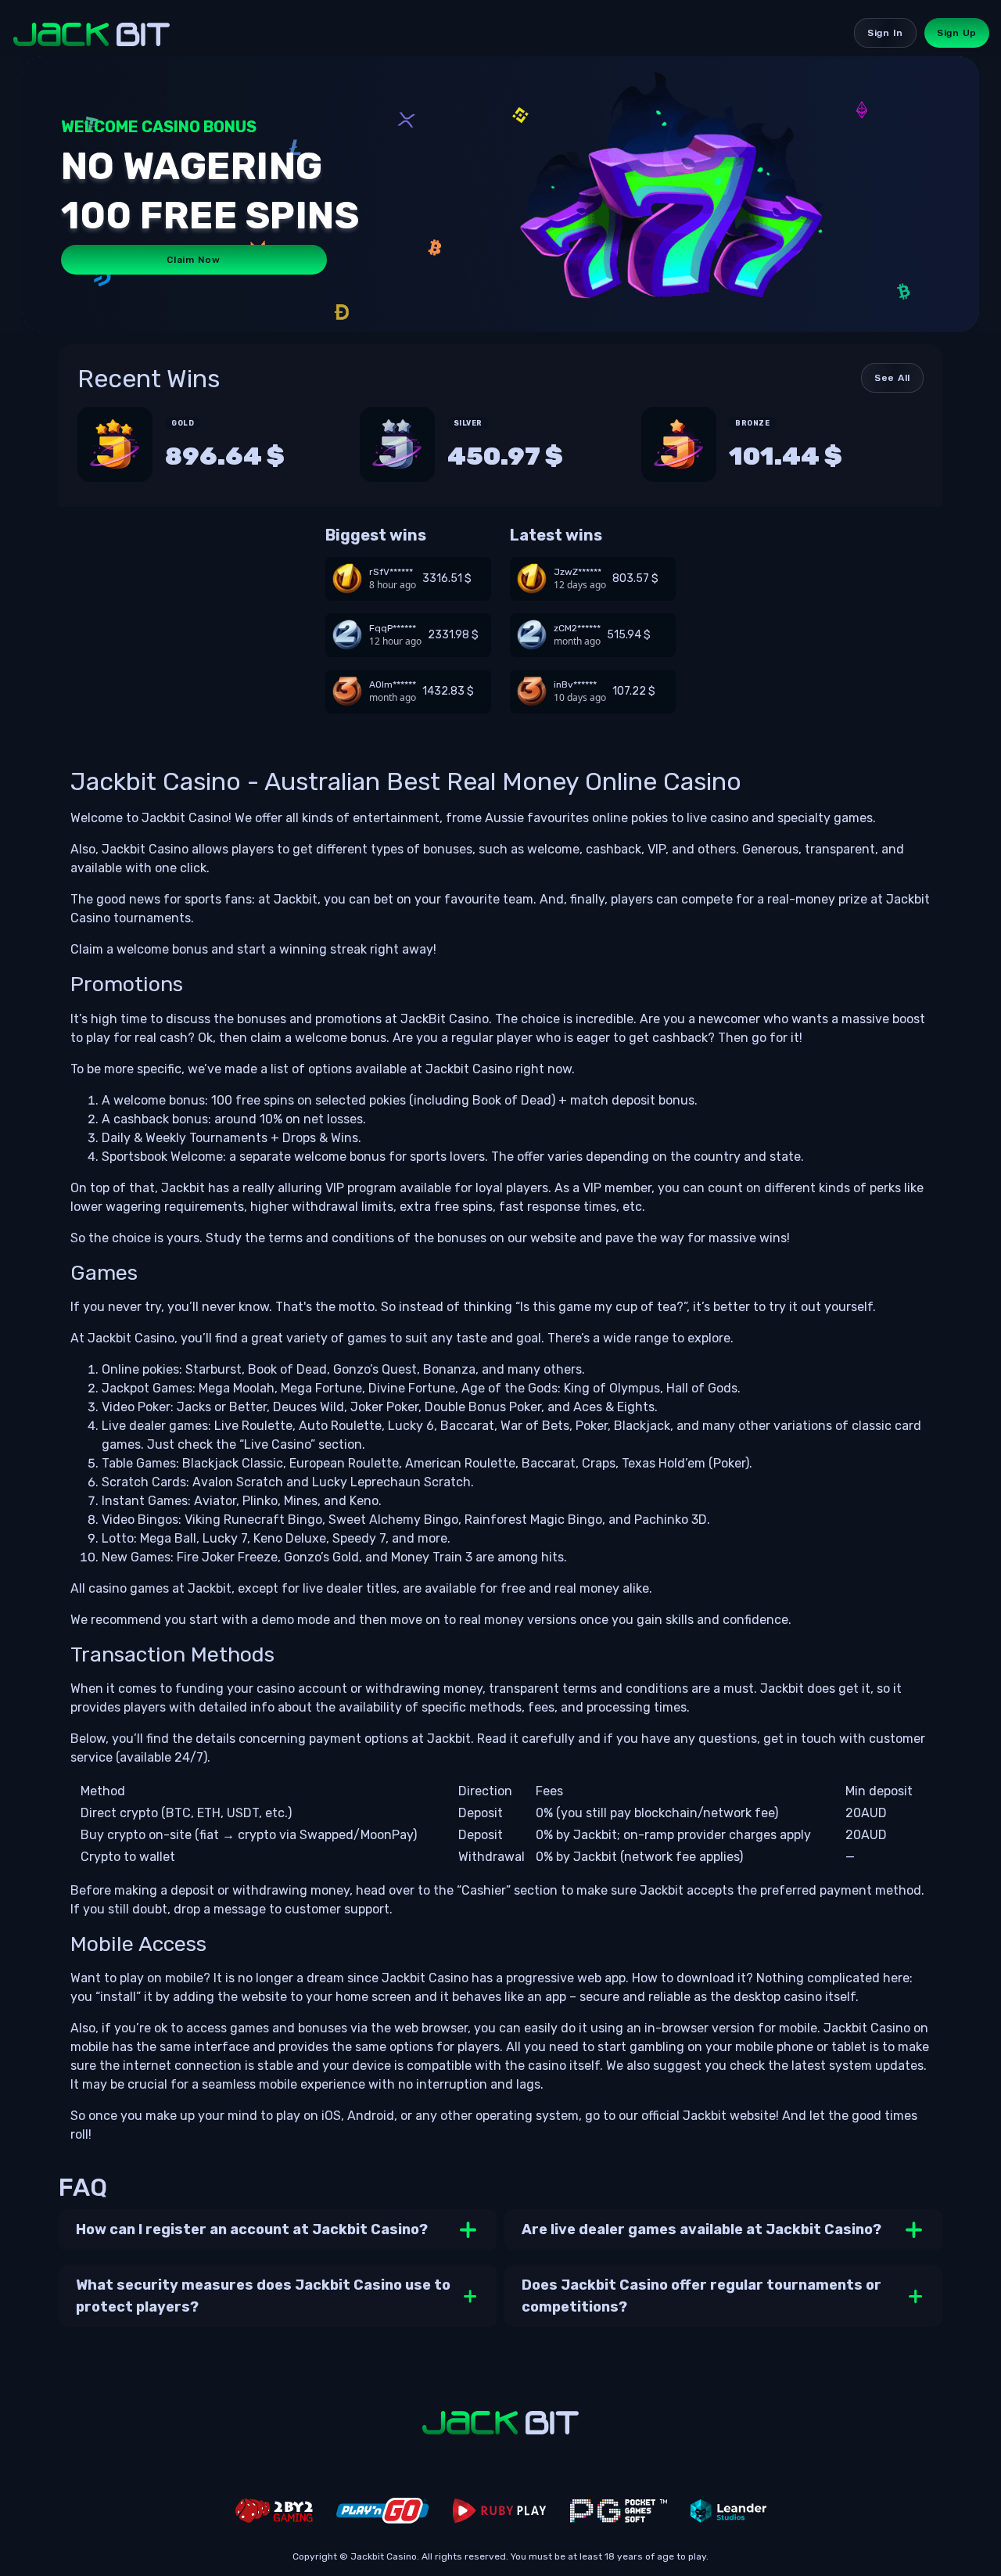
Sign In (885, 33)
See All (892, 378)
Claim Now (193, 260)
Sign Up (957, 33)
